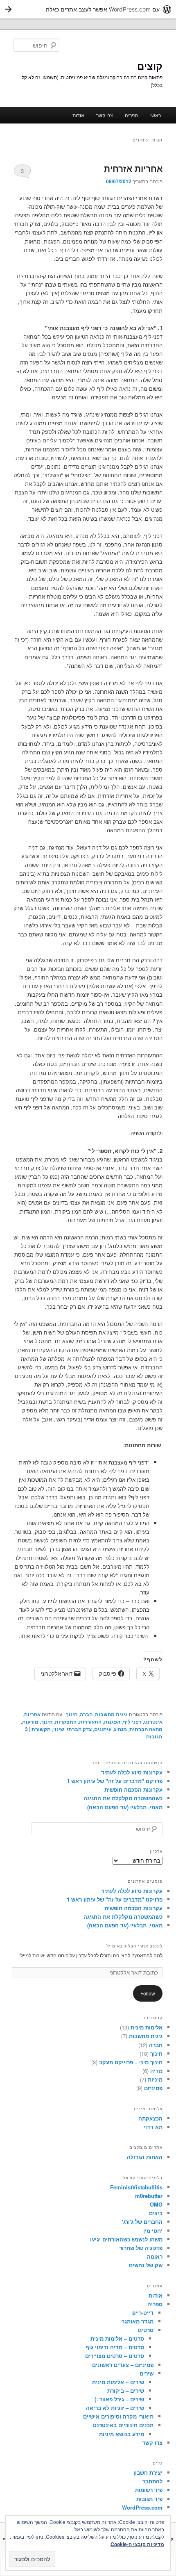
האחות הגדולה (145, 2157)
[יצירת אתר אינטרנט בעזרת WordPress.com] (88, 9)
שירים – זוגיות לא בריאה (115, 2408)
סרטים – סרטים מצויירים (115, 2356)
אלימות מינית (147, 2027)
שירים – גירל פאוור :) (119, 2399)
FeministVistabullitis (136, 2187)
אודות (78, 115)
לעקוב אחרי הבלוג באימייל (134, 1946)
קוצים (150, 66)
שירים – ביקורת (126, 2390)
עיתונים (103, 1729)
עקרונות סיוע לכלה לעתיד (132, 1772)
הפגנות (112, 1722)
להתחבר (152, 2481)
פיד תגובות (149, 2499)
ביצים (156, 2213)
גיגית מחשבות (111, 1714)
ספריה (131, 115)
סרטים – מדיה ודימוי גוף (115, 2347)
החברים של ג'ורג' (142, 2222)
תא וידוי (153, 2127)
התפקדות (66, 1722)
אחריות (32, 1714)
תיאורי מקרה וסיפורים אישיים (118, 2416)
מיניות (155, 2079)
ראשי (156, 115)
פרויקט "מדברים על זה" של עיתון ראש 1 (115, 1781)
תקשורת (41, 1729)
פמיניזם (153, 2088)
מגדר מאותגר (138, 2321)
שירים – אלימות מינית (118, 2382)
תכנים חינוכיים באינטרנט (123, 2425)
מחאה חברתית (146, 1729)
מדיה (156, 2071)
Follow (148, 1993)
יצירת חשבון (148, 2472)
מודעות (30, 1722)
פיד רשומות (149, 2490)
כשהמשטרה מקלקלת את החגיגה (123, 1798)
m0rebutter (149, 2196)
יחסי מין (153, 2231)
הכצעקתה (150, 2118)
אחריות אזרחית (133, 168)
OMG (156, 2204)
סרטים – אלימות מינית (117, 2338)
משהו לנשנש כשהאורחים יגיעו (126, 2239)
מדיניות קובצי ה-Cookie (137, 2544)
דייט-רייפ (143, 2313)
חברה (86, 1714)
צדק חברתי (79, 1729)
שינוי (59, 1729)
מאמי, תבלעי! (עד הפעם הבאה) (125, 1807)
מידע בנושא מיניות (122, 2434)
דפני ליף (132, 1722)
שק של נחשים (146, 2265)
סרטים (146, 2330)
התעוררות (90, 1722)
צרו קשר (105, 115)
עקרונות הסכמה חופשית (133, 1789)
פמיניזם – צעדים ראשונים (123, 2365)
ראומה (155, 2256)
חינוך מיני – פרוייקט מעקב (131, 2062)
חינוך (72, 1714)
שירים (147, 2373)
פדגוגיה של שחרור (141, 2248)
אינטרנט (153, 1722)
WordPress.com (142, 2507)
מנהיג (120, 1729)
